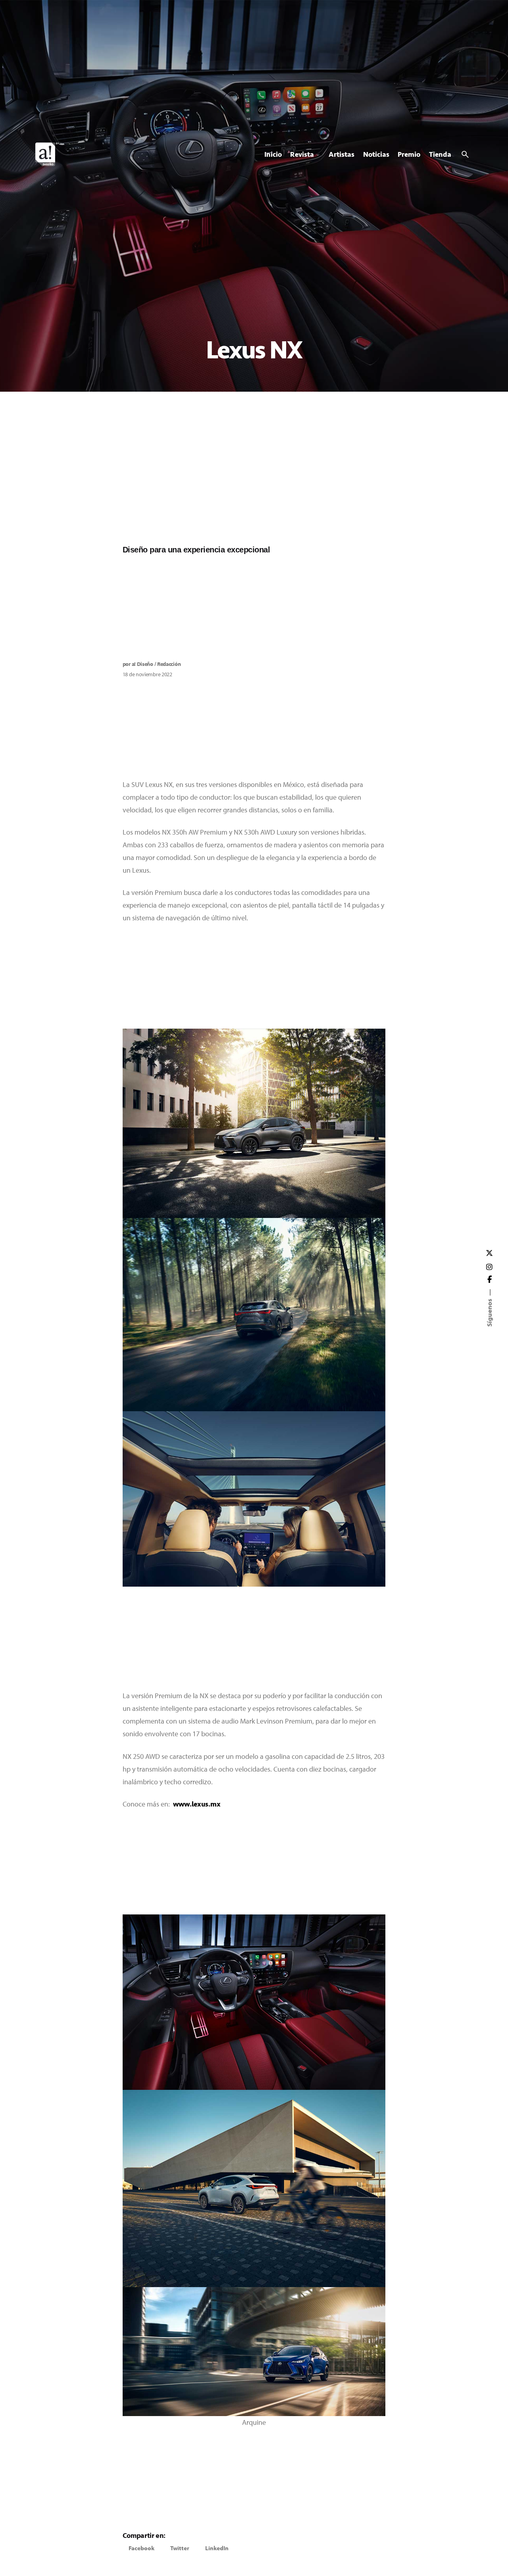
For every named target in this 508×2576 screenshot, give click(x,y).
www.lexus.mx (197, 1804)
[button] (141, 2548)
